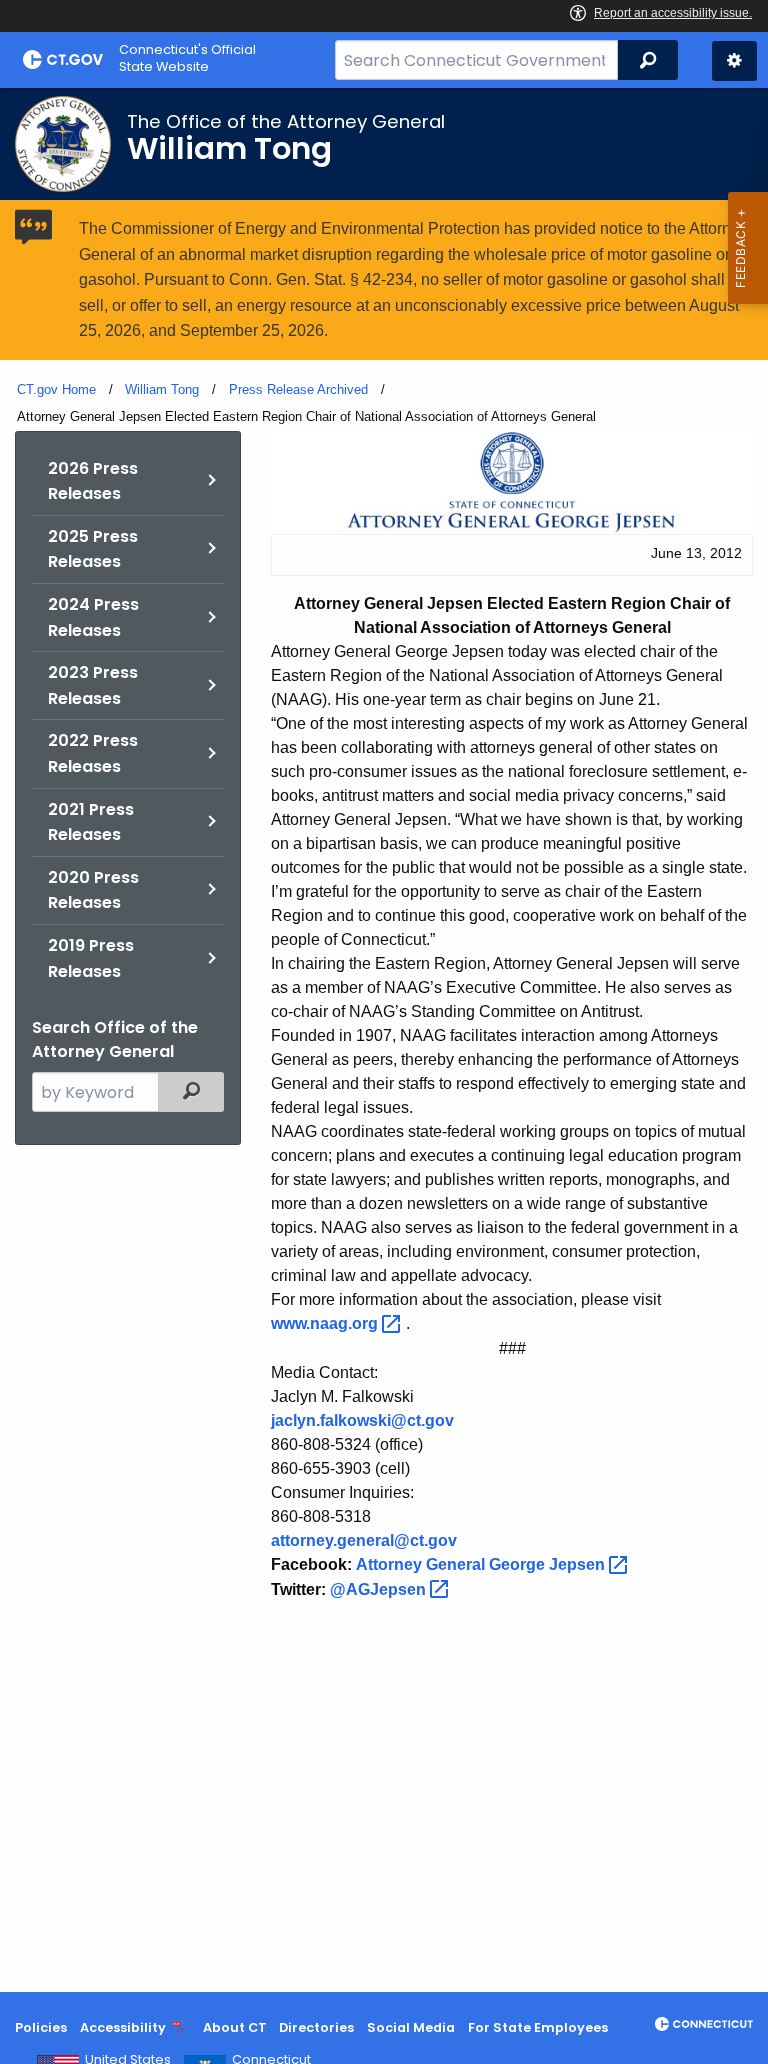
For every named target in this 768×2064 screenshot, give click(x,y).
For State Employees (538, 2027)
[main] (384, 1040)
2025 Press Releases (93, 549)
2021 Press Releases (91, 822)
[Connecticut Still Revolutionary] (704, 2024)
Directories (316, 2027)
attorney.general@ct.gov (364, 1540)
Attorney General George (482, 1564)
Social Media (411, 2027)
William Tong (162, 389)
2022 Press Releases (93, 753)
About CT (235, 2027)
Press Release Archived (298, 389)
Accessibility (123, 2027)
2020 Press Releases (93, 890)
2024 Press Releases (93, 617)
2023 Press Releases (93, 685)
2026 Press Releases (93, 481)
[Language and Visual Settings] (734, 61)
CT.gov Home (56, 389)
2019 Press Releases (91, 958)
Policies (41, 2027)
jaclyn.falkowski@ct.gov (362, 1420)
